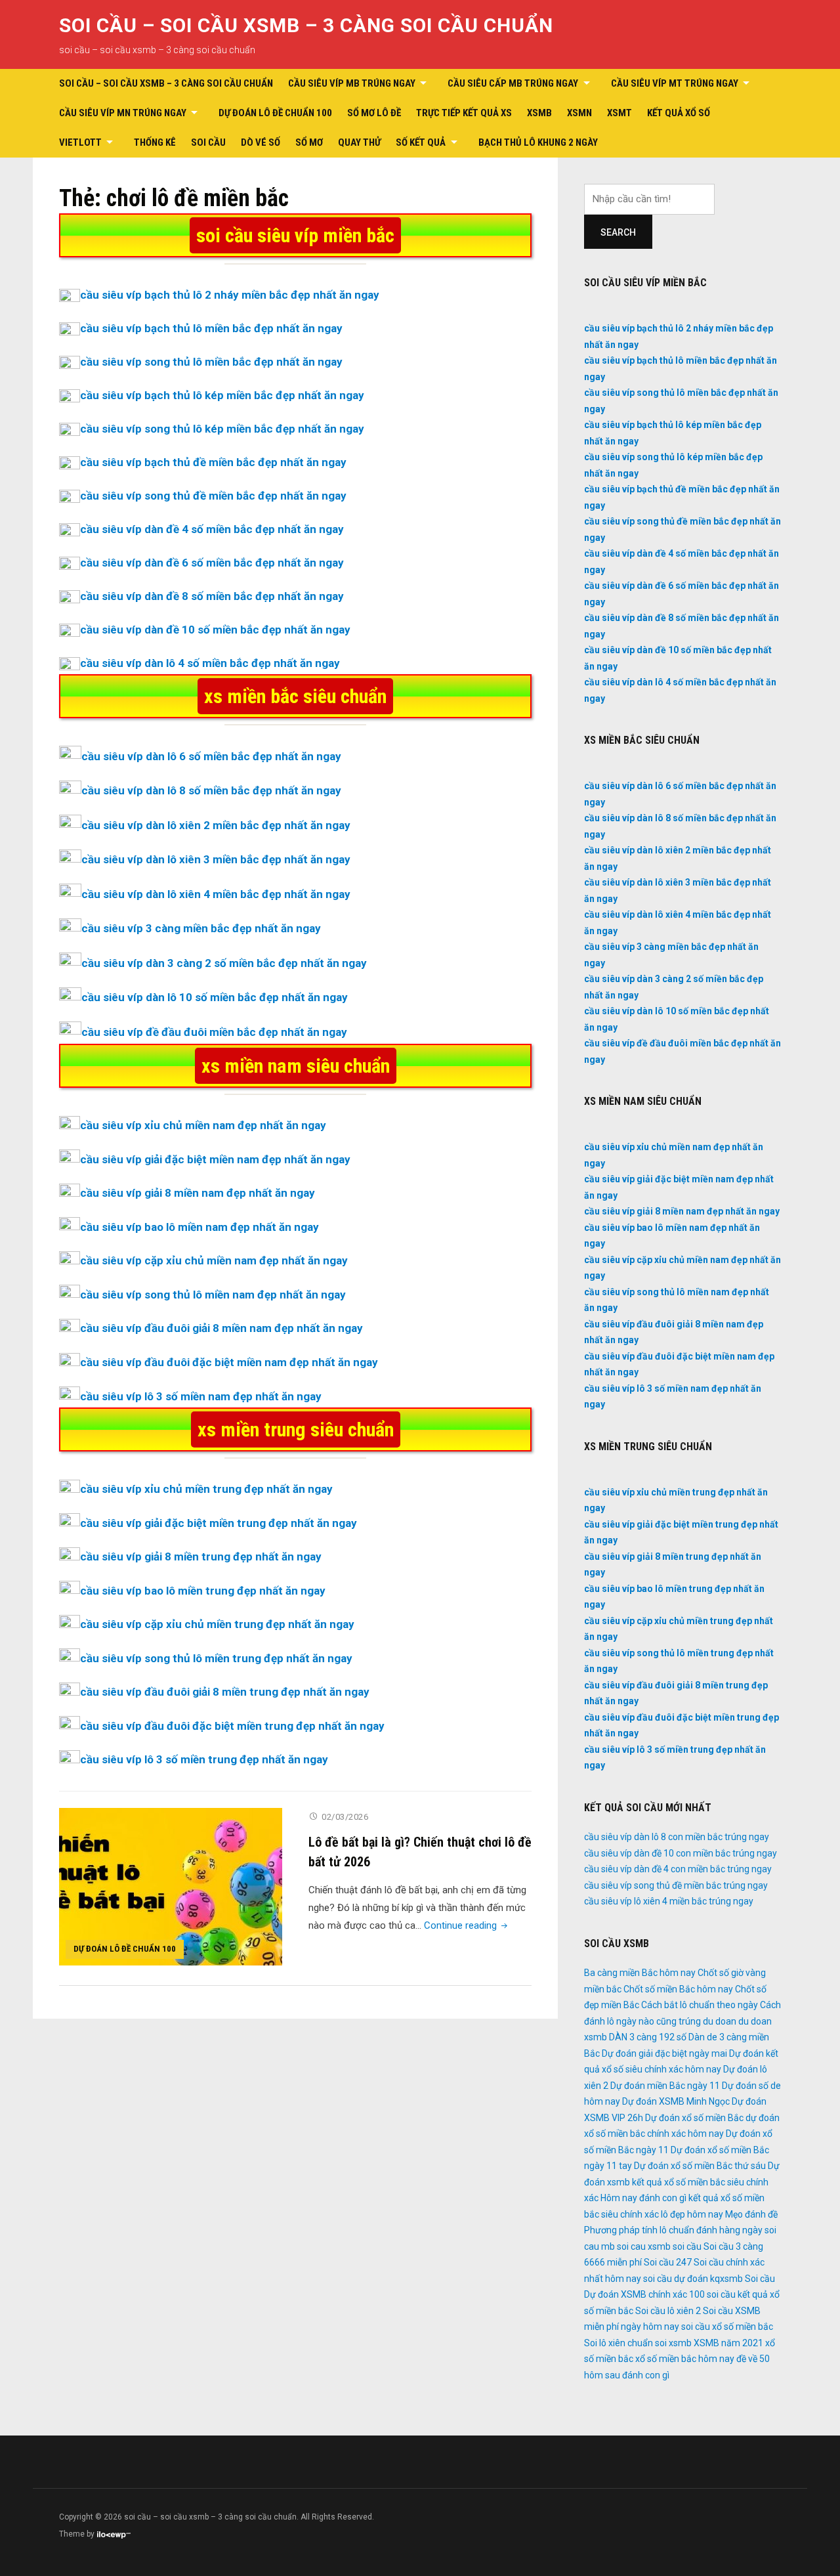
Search (618, 232)
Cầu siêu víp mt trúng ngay (675, 83)
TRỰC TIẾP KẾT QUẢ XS (464, 113)
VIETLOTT (80, 142)
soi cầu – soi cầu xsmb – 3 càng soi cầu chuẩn (306, 25)
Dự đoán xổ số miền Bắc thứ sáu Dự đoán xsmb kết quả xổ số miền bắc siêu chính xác (682, 2182)
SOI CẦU (208, 142)
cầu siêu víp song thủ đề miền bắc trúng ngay (676, 1885)
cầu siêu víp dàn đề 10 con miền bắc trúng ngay (681, 1853)
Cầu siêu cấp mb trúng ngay (513, 83)
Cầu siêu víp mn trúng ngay (123, 113)
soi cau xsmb (644, 2246)
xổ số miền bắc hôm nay (685, 2359)
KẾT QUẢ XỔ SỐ (679, 113)
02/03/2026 (345, 1817)
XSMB (539, 113)
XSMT (619, 113)
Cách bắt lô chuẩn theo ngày (700, 2005)
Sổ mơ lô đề (374, 113)
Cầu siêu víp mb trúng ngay (352, 83)
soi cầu (687, 2246)
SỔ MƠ (309, 142)
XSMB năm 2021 (728, 2343)
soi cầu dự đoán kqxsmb (693, 2279)
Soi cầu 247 (668, 2262)
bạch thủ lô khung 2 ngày (538, 142)
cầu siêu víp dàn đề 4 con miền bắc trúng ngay (678, 1869)
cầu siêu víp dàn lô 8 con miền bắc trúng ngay (677, 1837)
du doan (720, 2021)
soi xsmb (673, 2343)
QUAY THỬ (359, 142)
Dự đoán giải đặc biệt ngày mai (664, 2053)
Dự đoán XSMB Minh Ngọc (676, 2101)
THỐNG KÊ (155, 142)
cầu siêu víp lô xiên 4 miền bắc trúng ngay (669, 1901)
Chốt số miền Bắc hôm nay (678, 1989)
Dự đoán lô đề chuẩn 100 (275, 113)
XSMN (579, 113)
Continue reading (467, 1925)
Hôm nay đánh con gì (643, 2198)
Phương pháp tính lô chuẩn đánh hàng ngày (673, 2230)
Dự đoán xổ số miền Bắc (694, 2118)
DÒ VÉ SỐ (261, 142)
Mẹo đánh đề (751, 2214)
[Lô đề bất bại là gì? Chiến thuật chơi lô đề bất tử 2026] (171, 1886)
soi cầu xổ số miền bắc (727, 2327)
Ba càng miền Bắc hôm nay (640, 1973)
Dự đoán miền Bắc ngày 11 (665, 2086)
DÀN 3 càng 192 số (648, 2037)
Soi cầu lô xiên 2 (668, 2311)
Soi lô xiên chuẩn (619, 2343)
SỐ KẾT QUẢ (421, 142)
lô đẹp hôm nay (692, 2214)
